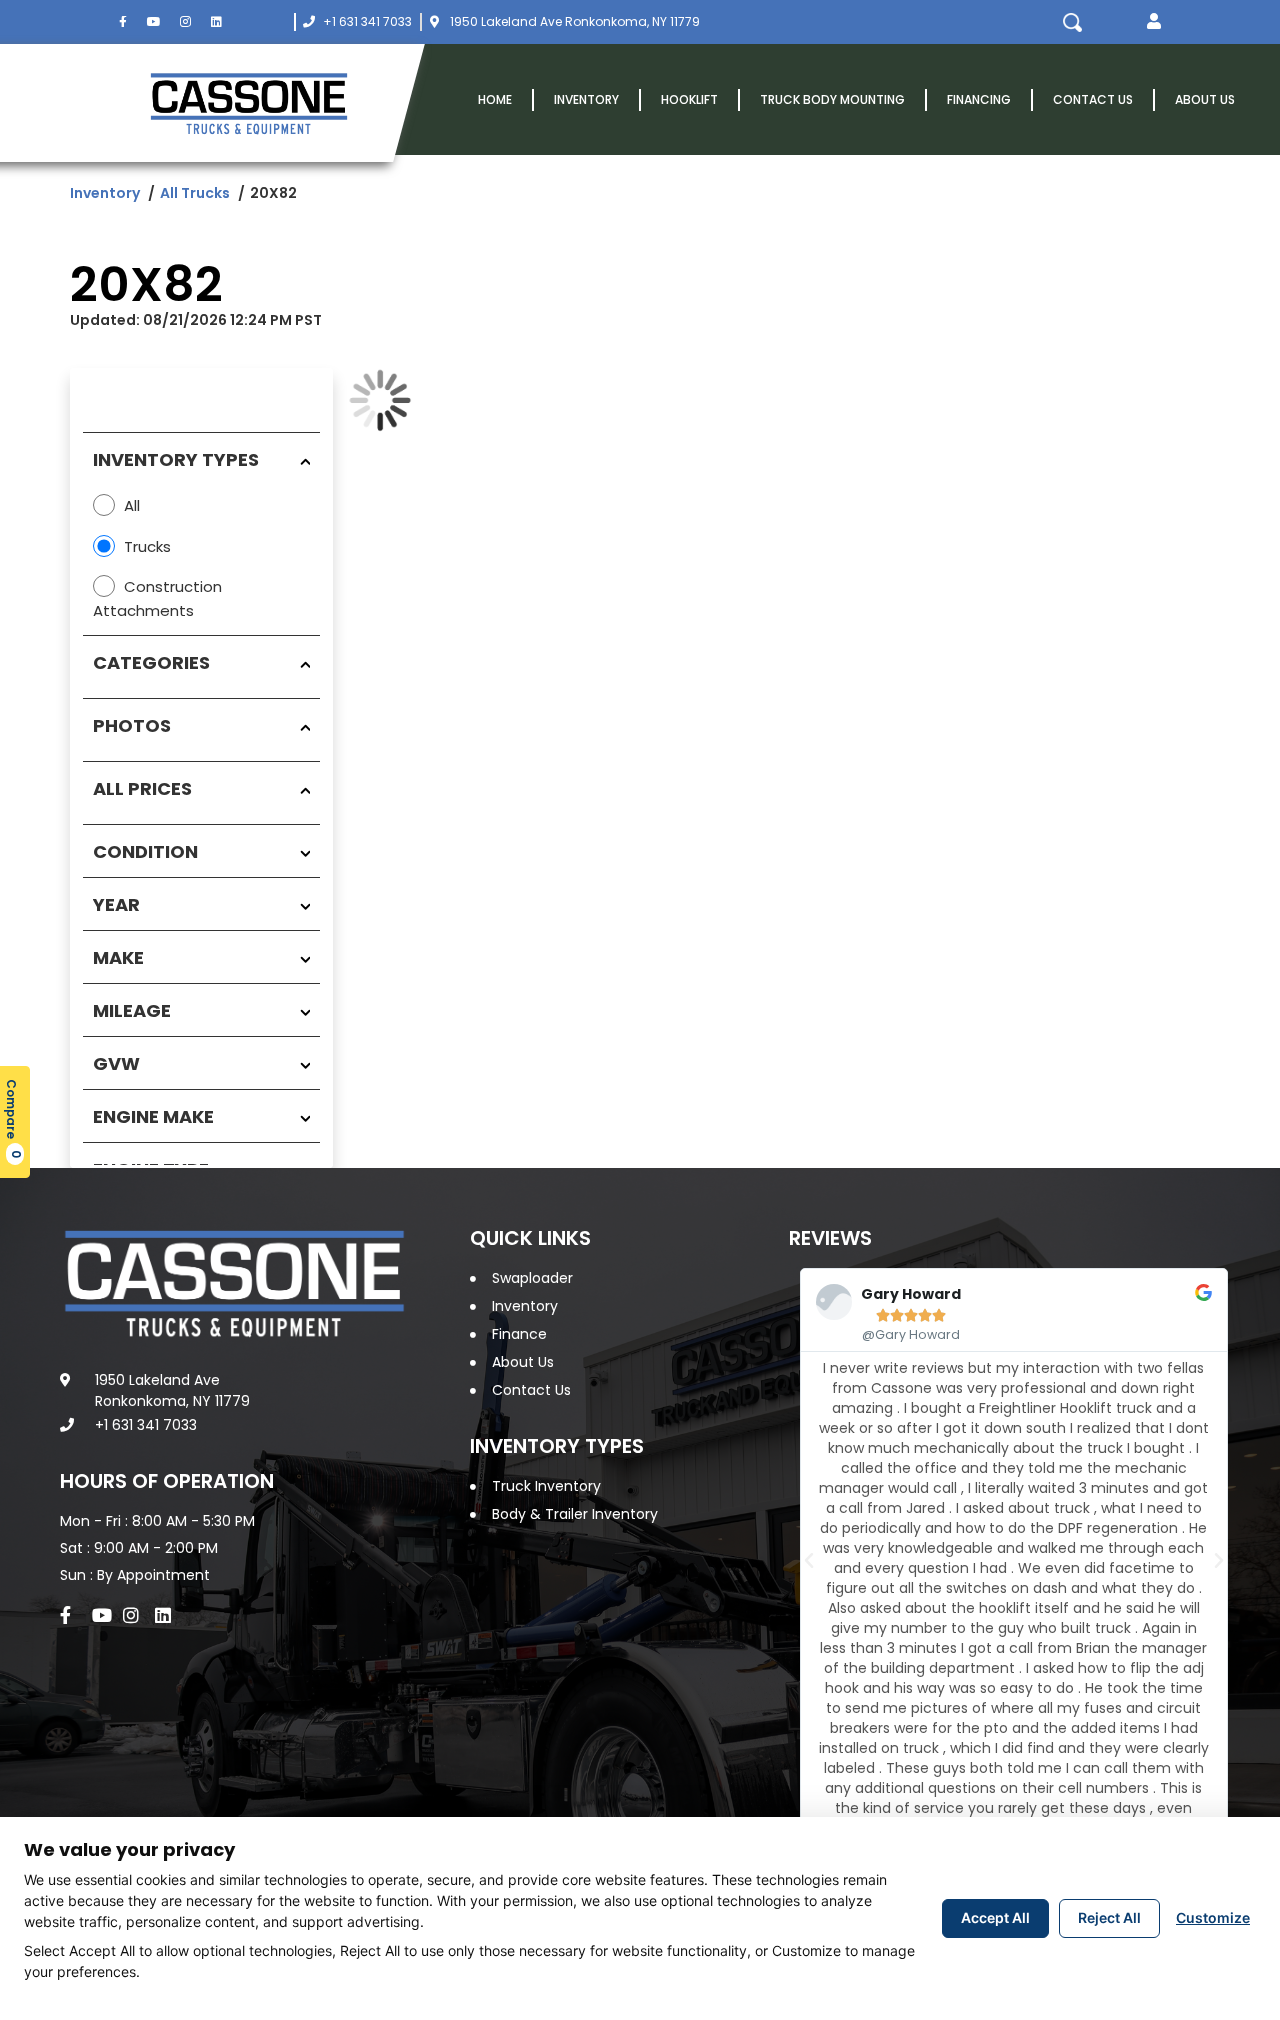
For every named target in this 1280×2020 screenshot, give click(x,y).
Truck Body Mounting (832, 99)
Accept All (995, 1917)
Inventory (586, 99)
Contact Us (1093, 99)
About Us (1205, 99)
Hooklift (689, 99)
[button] (1154, 22)
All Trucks (195, 193)
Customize (1213, 1917)
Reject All (1109, 1917)
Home (495, 99)
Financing (979, 99)
